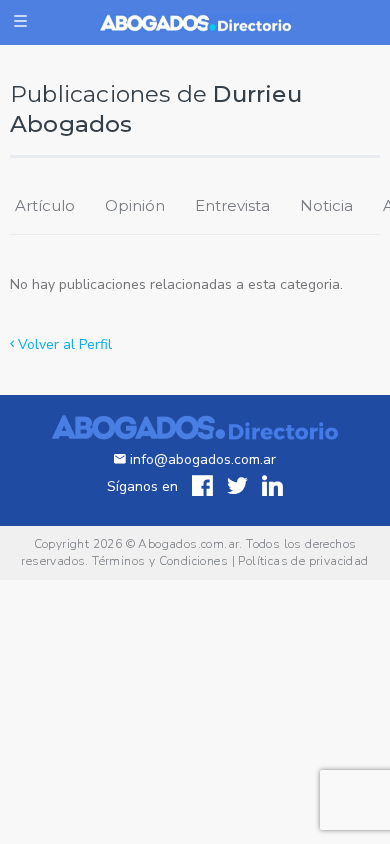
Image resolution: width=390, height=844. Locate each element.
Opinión (135, 205)
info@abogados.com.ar (203, 459)
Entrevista (232, 205)
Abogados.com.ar (188, 544)
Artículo (45, 205)
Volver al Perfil (63, 344)
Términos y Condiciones (160, 561)
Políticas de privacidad (303, 561)
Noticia (326, 205)
